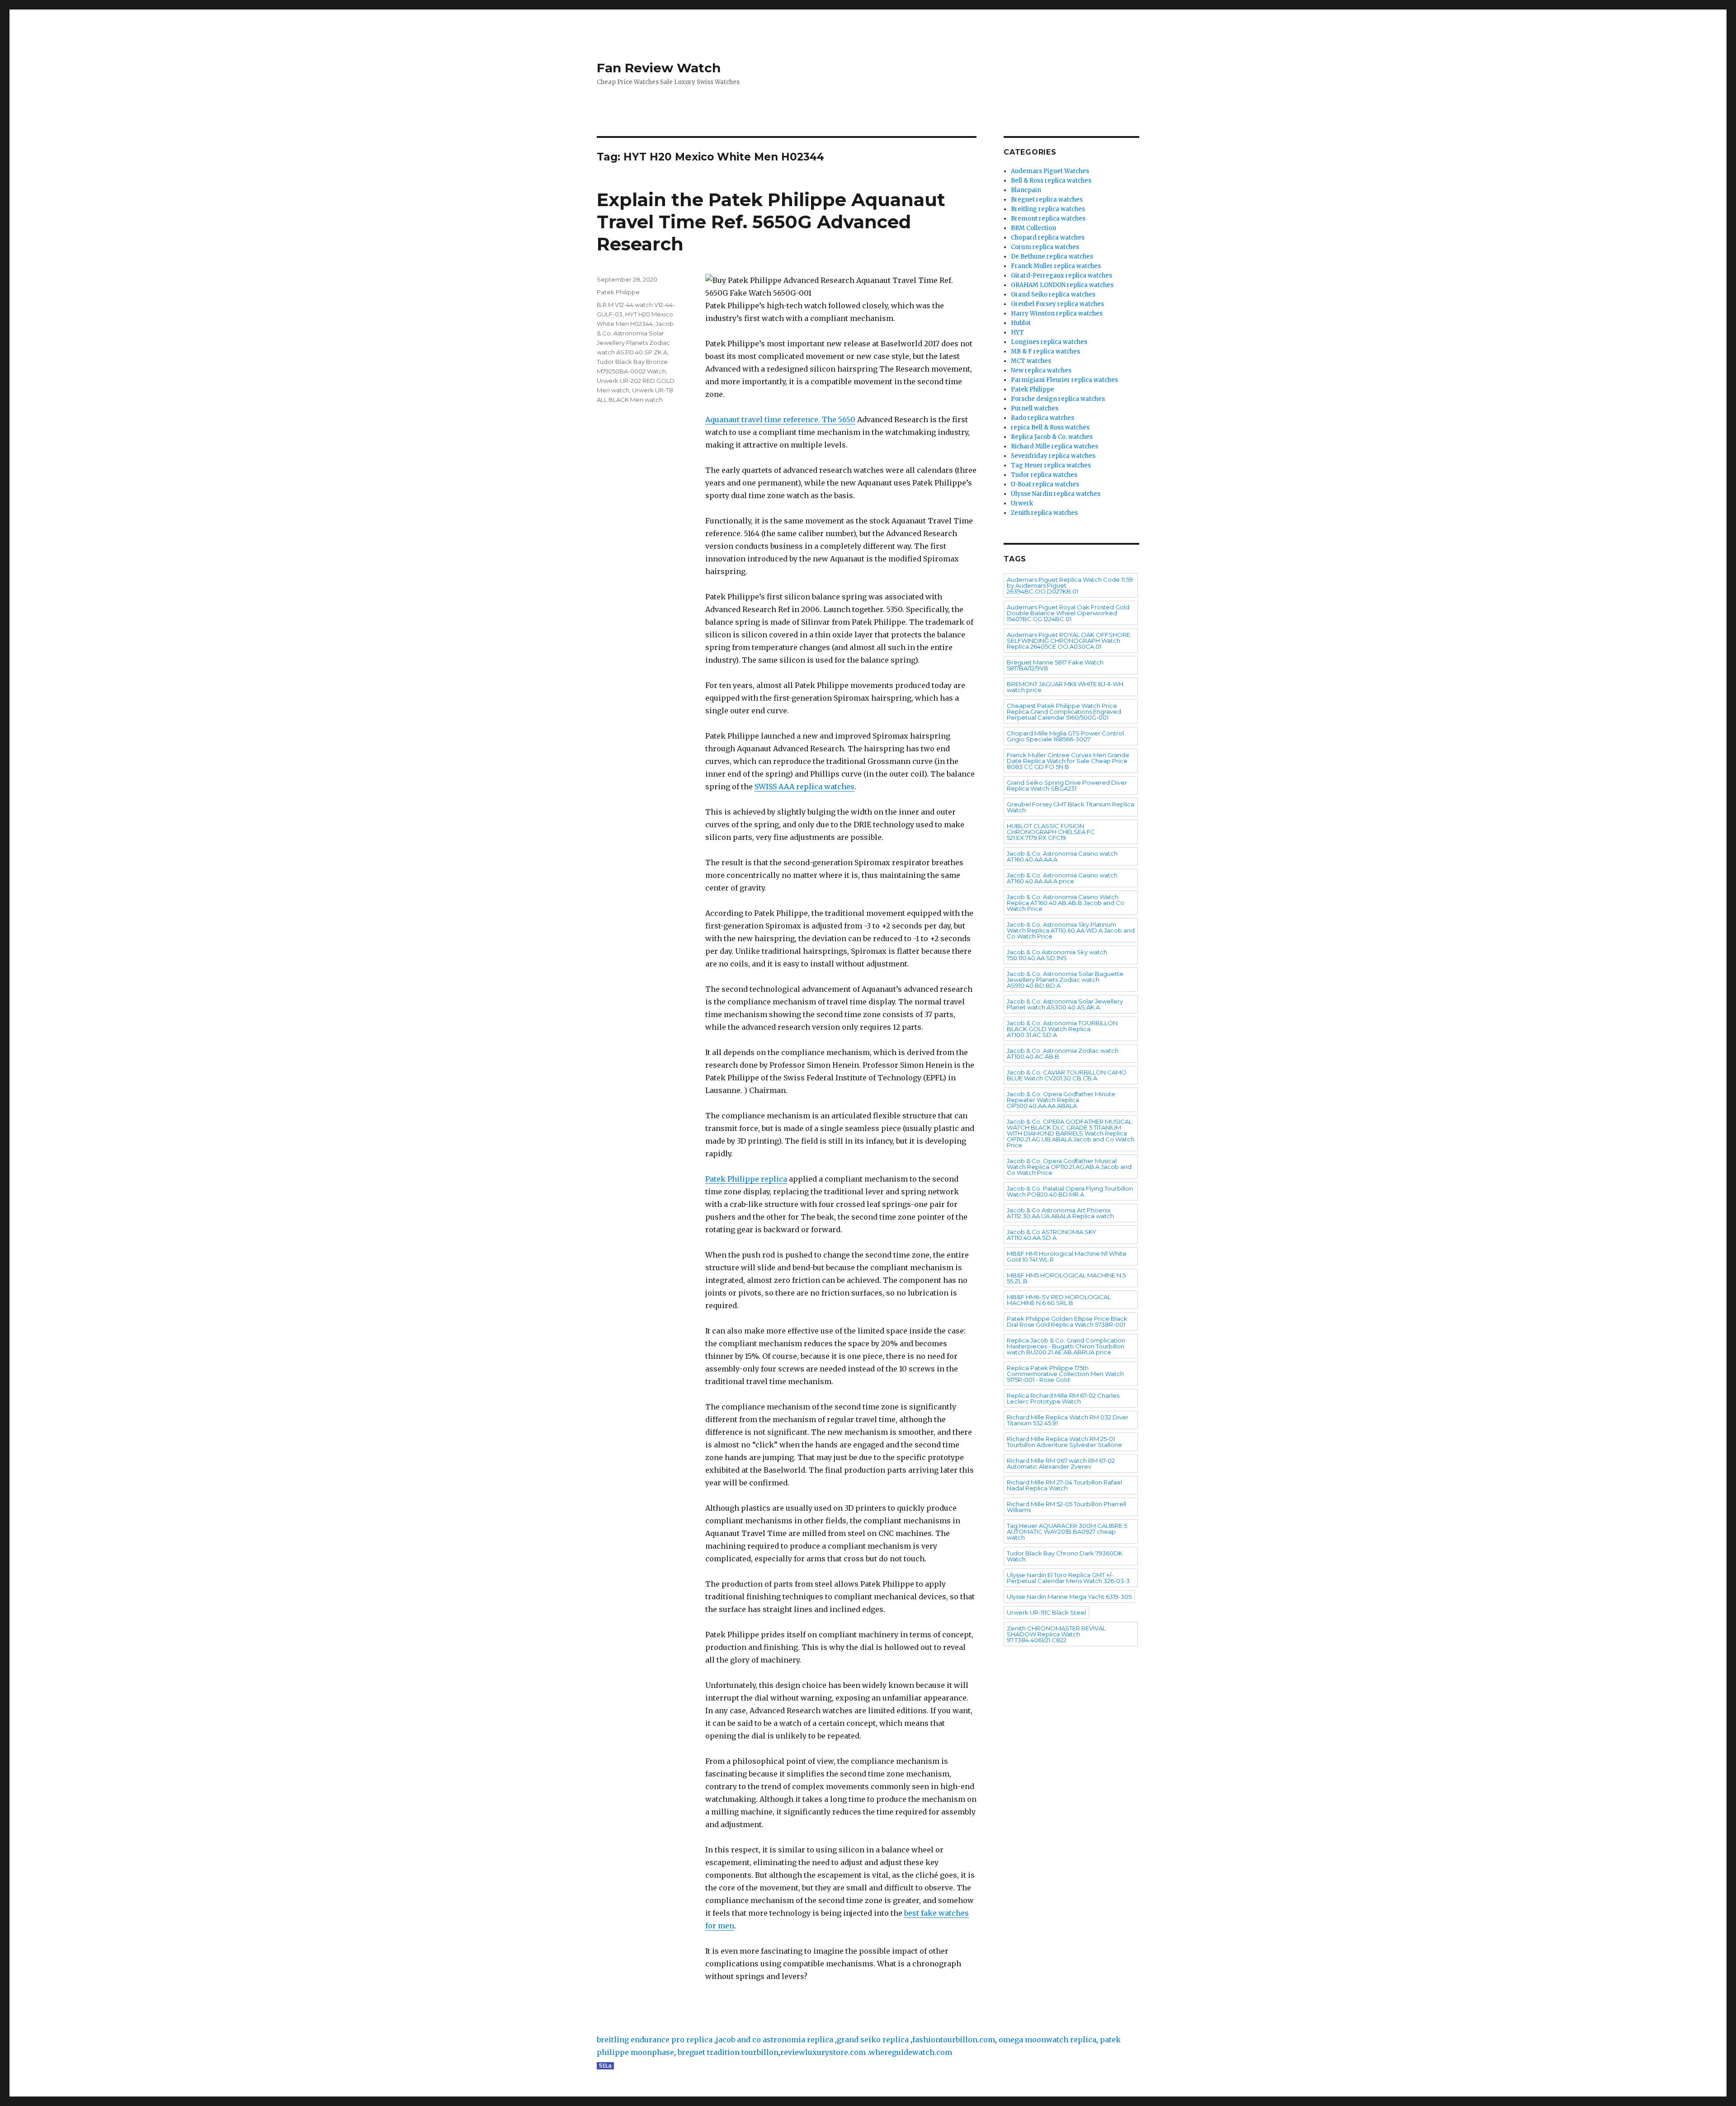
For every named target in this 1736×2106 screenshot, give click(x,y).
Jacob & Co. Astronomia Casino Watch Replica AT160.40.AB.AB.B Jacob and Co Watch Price (1066, 903)
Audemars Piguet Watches (1050, 171)
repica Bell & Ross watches (1050, 427)
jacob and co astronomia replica (775, 2040)
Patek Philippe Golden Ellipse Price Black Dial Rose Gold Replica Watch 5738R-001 (1067, 1322)
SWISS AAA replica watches (804, 787)
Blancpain (1026, 190)
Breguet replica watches (1047, 200)
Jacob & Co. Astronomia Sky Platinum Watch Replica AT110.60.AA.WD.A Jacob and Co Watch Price (1071, 930)
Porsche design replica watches (1058, 399)
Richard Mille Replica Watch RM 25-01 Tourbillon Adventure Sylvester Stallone (1064, 1442)
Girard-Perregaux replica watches (1061, 276)
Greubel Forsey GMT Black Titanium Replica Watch (1071, 807)
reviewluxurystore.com (823, 2052)
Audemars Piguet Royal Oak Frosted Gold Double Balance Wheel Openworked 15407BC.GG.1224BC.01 (1068, 613)
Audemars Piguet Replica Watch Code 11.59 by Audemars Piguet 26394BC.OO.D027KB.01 (1070, 585)
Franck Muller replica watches (1056, 266)
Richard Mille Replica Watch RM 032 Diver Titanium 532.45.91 (1068, 1420)
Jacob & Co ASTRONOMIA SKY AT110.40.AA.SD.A (1052, 1235)
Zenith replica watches (1044, 513)
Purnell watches (1035, 408)
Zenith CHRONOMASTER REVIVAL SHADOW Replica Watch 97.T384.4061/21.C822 (1056, 1634)
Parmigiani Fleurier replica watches (1064, 380)
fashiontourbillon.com (954, 2040)
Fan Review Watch (659, 68)
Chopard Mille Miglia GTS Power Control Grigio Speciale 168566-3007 (1065, 736)
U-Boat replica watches (1045, 484)
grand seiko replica (873, 2040)
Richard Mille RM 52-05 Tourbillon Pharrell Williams (1066, 1507)
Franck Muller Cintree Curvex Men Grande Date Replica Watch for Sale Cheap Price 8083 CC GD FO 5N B (1068, 761)
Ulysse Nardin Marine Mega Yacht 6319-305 (1069, 1597)
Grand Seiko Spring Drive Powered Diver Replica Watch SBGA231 (1067, 785)
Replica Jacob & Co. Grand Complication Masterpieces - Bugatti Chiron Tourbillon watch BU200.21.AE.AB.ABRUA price (1066, 1346)
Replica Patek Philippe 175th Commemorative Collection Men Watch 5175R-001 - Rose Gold (1065, 1374)
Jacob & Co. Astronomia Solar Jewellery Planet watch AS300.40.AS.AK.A (1065, 1004)
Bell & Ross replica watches (1051, 181)
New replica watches (1041, 370)
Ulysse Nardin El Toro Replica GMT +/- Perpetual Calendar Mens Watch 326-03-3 (1068, 1578)
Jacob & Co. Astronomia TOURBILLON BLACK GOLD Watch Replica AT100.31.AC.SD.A (1062, 1029)
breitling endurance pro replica (655, 2040)
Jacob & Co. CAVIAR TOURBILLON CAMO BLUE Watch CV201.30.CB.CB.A (1067, 1075)
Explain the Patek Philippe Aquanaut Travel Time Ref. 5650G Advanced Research (771, 222)
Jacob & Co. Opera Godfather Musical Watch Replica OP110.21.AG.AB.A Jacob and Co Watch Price (1069, 1167)
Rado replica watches (1043, 418)
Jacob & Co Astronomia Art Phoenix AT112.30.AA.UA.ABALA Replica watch (1060, 1213)
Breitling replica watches (1048, 209)
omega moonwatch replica (1047, 2040)
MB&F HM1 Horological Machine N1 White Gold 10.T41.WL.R (1067, 1256)
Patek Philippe (618, 292)
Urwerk (1022, 503)
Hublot (1021, 323)
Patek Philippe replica (746, 1179)
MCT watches (1031, 361)
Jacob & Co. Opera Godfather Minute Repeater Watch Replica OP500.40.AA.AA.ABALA (1061, 1100)
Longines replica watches (1049, 342)
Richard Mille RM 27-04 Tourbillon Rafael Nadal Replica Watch (1064, 1485)
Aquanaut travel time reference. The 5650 (780, 419)
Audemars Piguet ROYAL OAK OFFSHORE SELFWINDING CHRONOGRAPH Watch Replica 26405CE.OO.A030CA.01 (1068, 641)
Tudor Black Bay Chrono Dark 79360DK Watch (1065, 1556)
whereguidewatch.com (910, 2052)
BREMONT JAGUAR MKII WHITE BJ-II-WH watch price (1065, 687)
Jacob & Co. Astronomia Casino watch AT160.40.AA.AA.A (1062, 856)
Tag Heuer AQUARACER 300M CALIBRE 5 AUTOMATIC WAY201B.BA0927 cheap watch (1067, 1531)
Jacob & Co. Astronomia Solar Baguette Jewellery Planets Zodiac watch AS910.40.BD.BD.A (1065, 980)
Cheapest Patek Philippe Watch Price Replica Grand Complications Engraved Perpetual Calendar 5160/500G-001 (1064, 711)
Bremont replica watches (1048, 219)
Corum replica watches (1045, 247)
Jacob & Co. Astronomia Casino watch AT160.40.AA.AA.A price (1062, 878)
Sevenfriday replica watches (1053, 456)
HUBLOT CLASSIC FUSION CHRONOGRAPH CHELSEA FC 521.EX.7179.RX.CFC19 (1051, 832)
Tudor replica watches (1044, 475)
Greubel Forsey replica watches (1057, 304)
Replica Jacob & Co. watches (1052, 437)
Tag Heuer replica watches (1051, 465)
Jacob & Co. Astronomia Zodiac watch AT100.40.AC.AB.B (1063, 1053)
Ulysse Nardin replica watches (1056, 494)
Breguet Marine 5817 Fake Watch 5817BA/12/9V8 (1055, 665)
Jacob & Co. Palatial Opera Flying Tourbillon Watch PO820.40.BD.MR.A (1070, 1191)
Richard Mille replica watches (1054, 446)
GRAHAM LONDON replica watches (1062, 285)
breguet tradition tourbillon (728, 2052)
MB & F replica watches (1045, 351)
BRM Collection (1033, 228)
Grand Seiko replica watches (1053, 294)
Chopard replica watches (1048, 238)
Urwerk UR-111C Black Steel (1046, 1612)
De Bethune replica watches (1052, 257)
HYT (1017, 332)
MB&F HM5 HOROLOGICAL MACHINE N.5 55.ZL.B (1066, 1278)
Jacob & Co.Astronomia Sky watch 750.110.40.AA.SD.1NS (1057, 955)
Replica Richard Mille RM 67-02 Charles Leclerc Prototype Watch (1063, 1398)
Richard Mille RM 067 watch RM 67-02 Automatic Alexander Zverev (1061, 1463)
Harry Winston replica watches (1057, 313)
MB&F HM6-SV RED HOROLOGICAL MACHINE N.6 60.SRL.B (1059, 1300)
